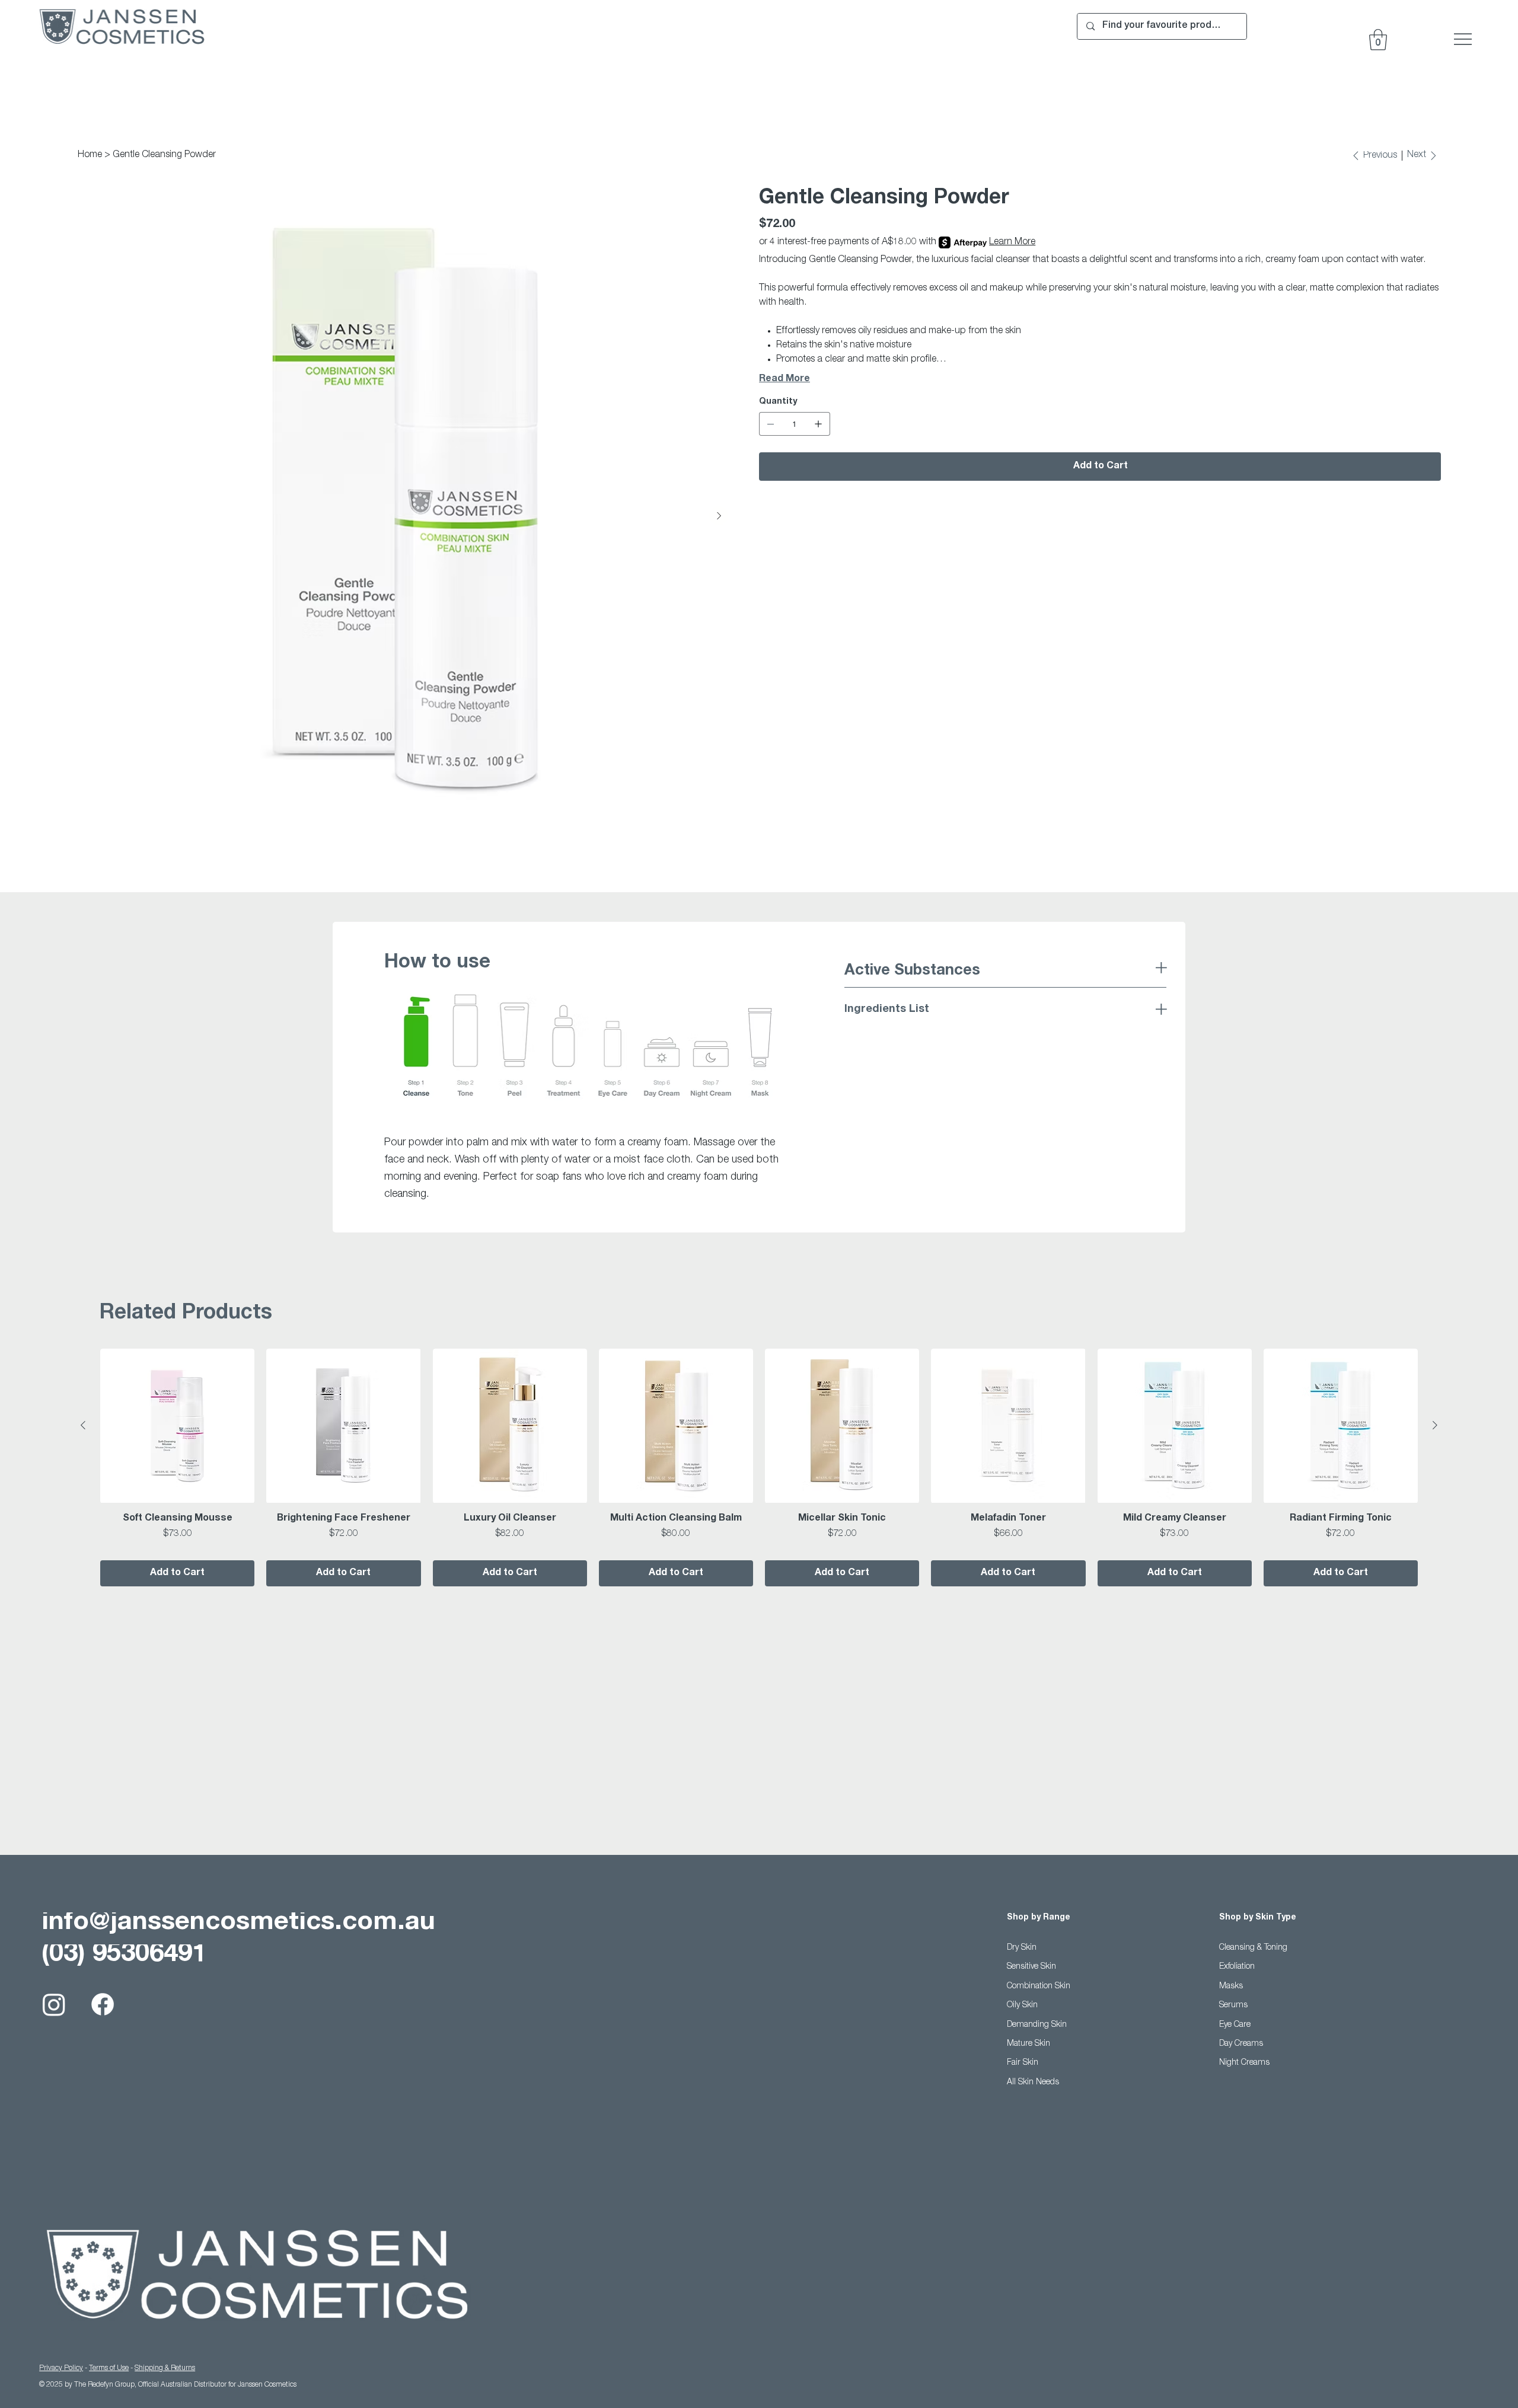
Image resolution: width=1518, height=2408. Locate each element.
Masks (1231, 1987)
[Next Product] (1435, 1425)
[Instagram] (54, 2004)
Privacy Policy (61, 2368)
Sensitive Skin (1031, 1967)
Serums (1233, 2005)
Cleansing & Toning (1253, 1948)
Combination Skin (1039, 1987)
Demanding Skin (1037, 2025)
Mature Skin (1029, 2044)
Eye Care (1235, 2025)
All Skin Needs (1033, 2083)
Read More (784, 379)
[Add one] (818, 424)
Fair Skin (1023, 2063)
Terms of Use (109, 2368)
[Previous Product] (83, 1425)
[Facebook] (103, 2004)
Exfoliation (1237, 1967)
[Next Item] (719, 516)
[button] (1378, 40)
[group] (759, 1467)
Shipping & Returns (165, 2368)
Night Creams (1244, 2063)
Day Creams (1241, 2044)
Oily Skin (1022, 2005)
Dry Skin (1022, 1948)
